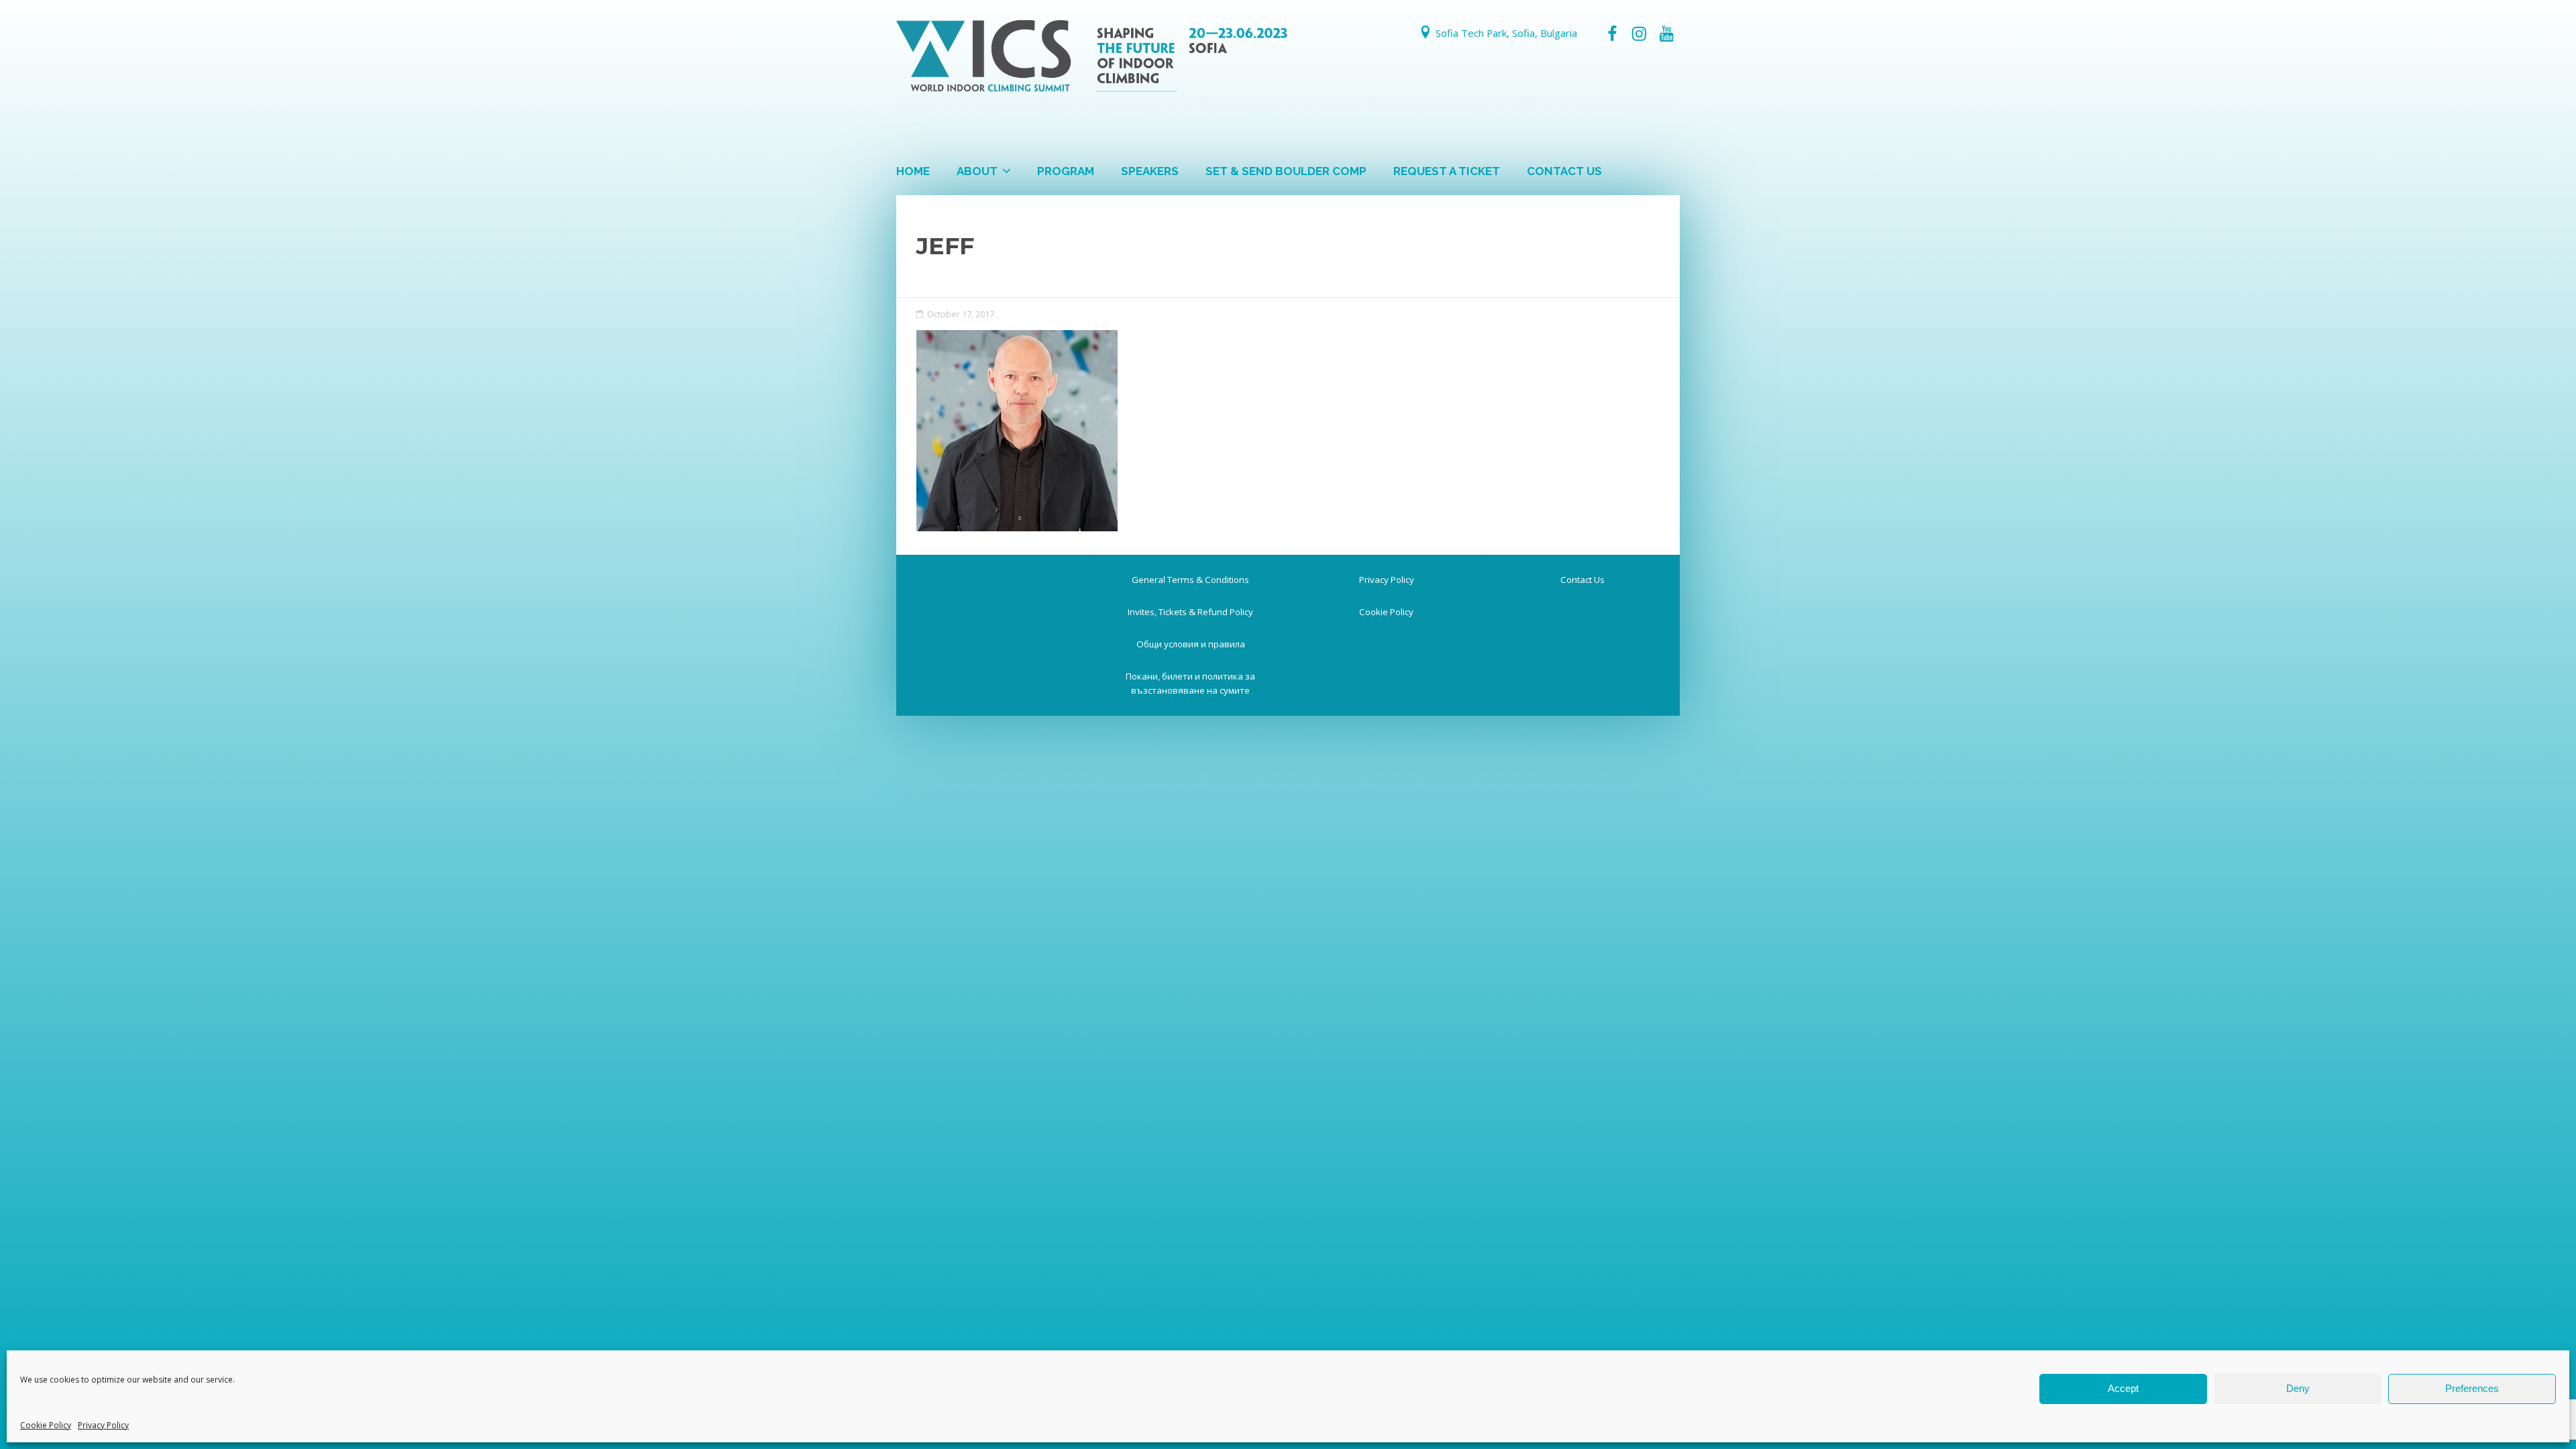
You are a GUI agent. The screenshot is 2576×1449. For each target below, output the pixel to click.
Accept (2123, 1388)
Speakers (1150, 171)
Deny (2298, 1388)
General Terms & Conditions (1190, 580)
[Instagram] (1639, 34)
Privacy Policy (103, 1425)
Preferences (2472, 1388)
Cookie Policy (46, 1425)
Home (913, 171)
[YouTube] (1666, 34)
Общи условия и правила (1191, 644)
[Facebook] (1612, 34)
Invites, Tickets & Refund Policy (1190, 612)
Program (1066, 171)
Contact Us (1564, 171)
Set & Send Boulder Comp (1286, 171)
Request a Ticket (1447, 171)
